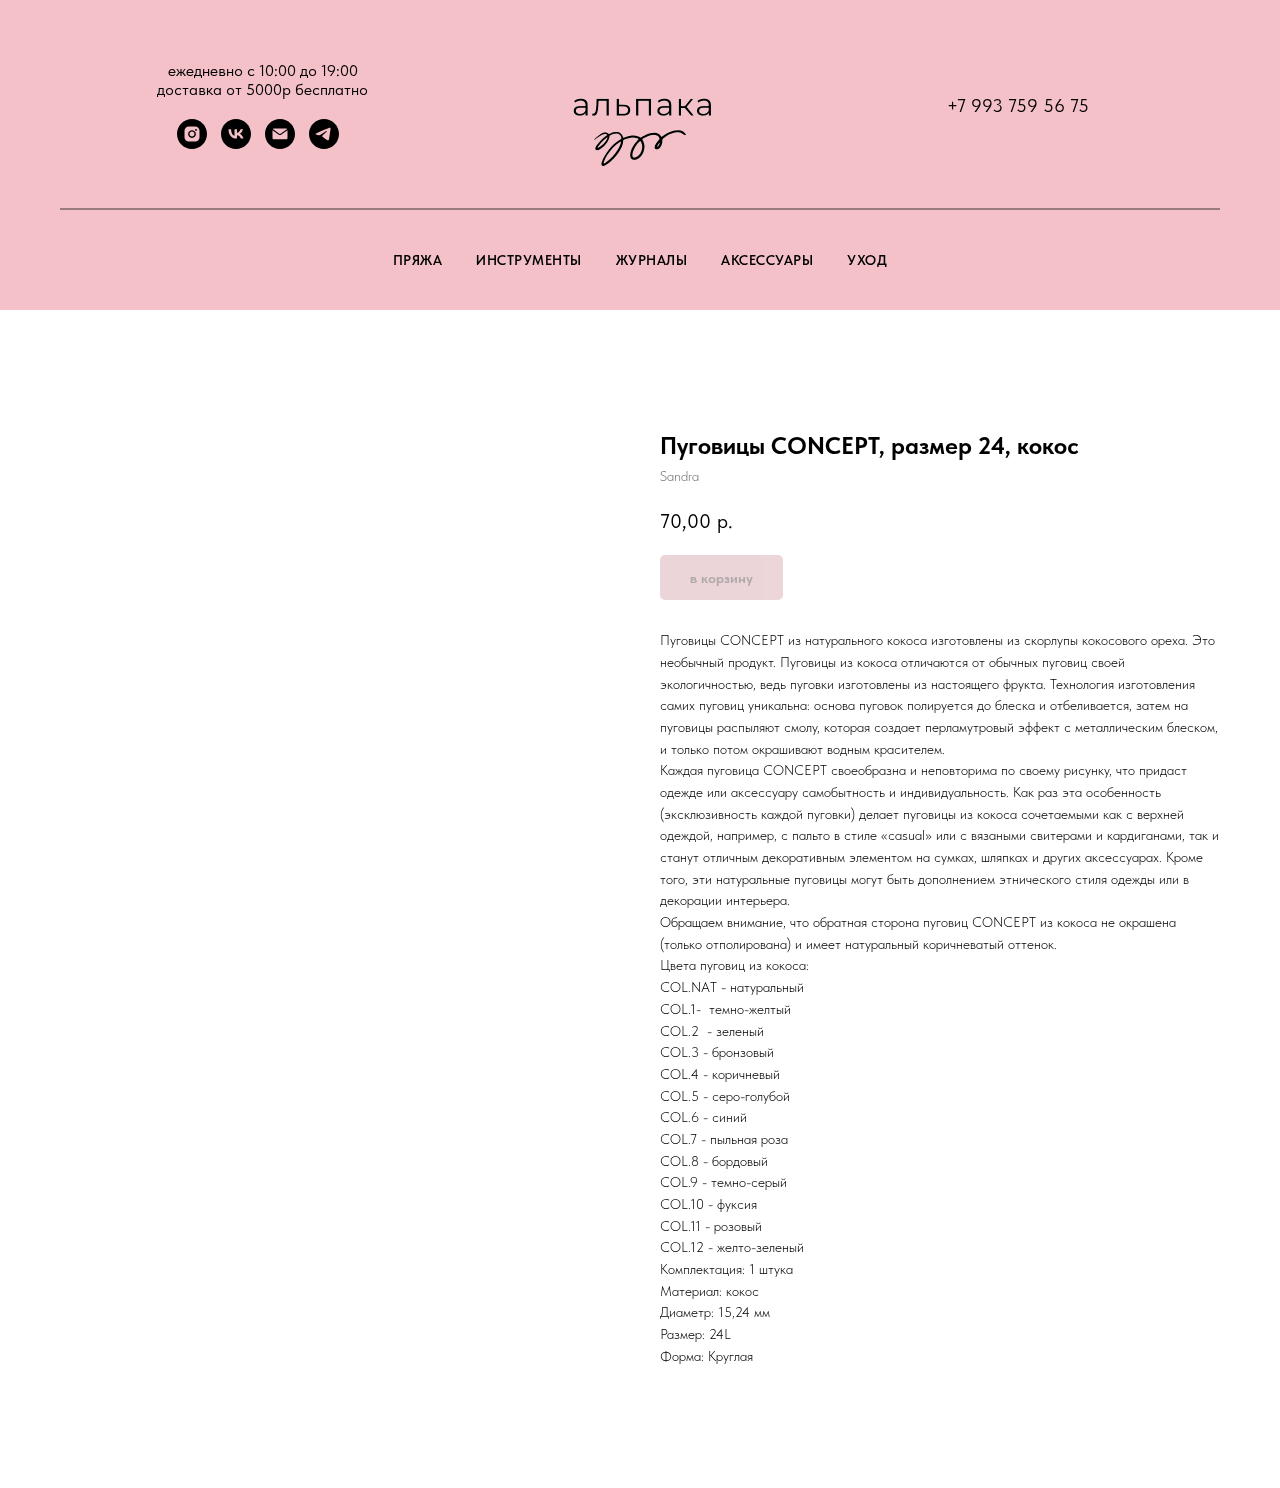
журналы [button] (652, 260)
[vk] (236, 143)
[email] (280, 143)
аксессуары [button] (767, 260)
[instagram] (192, 143)
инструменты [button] (529, 260)
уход (867, 260)
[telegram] (324, 143)
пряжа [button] (418, 260)
